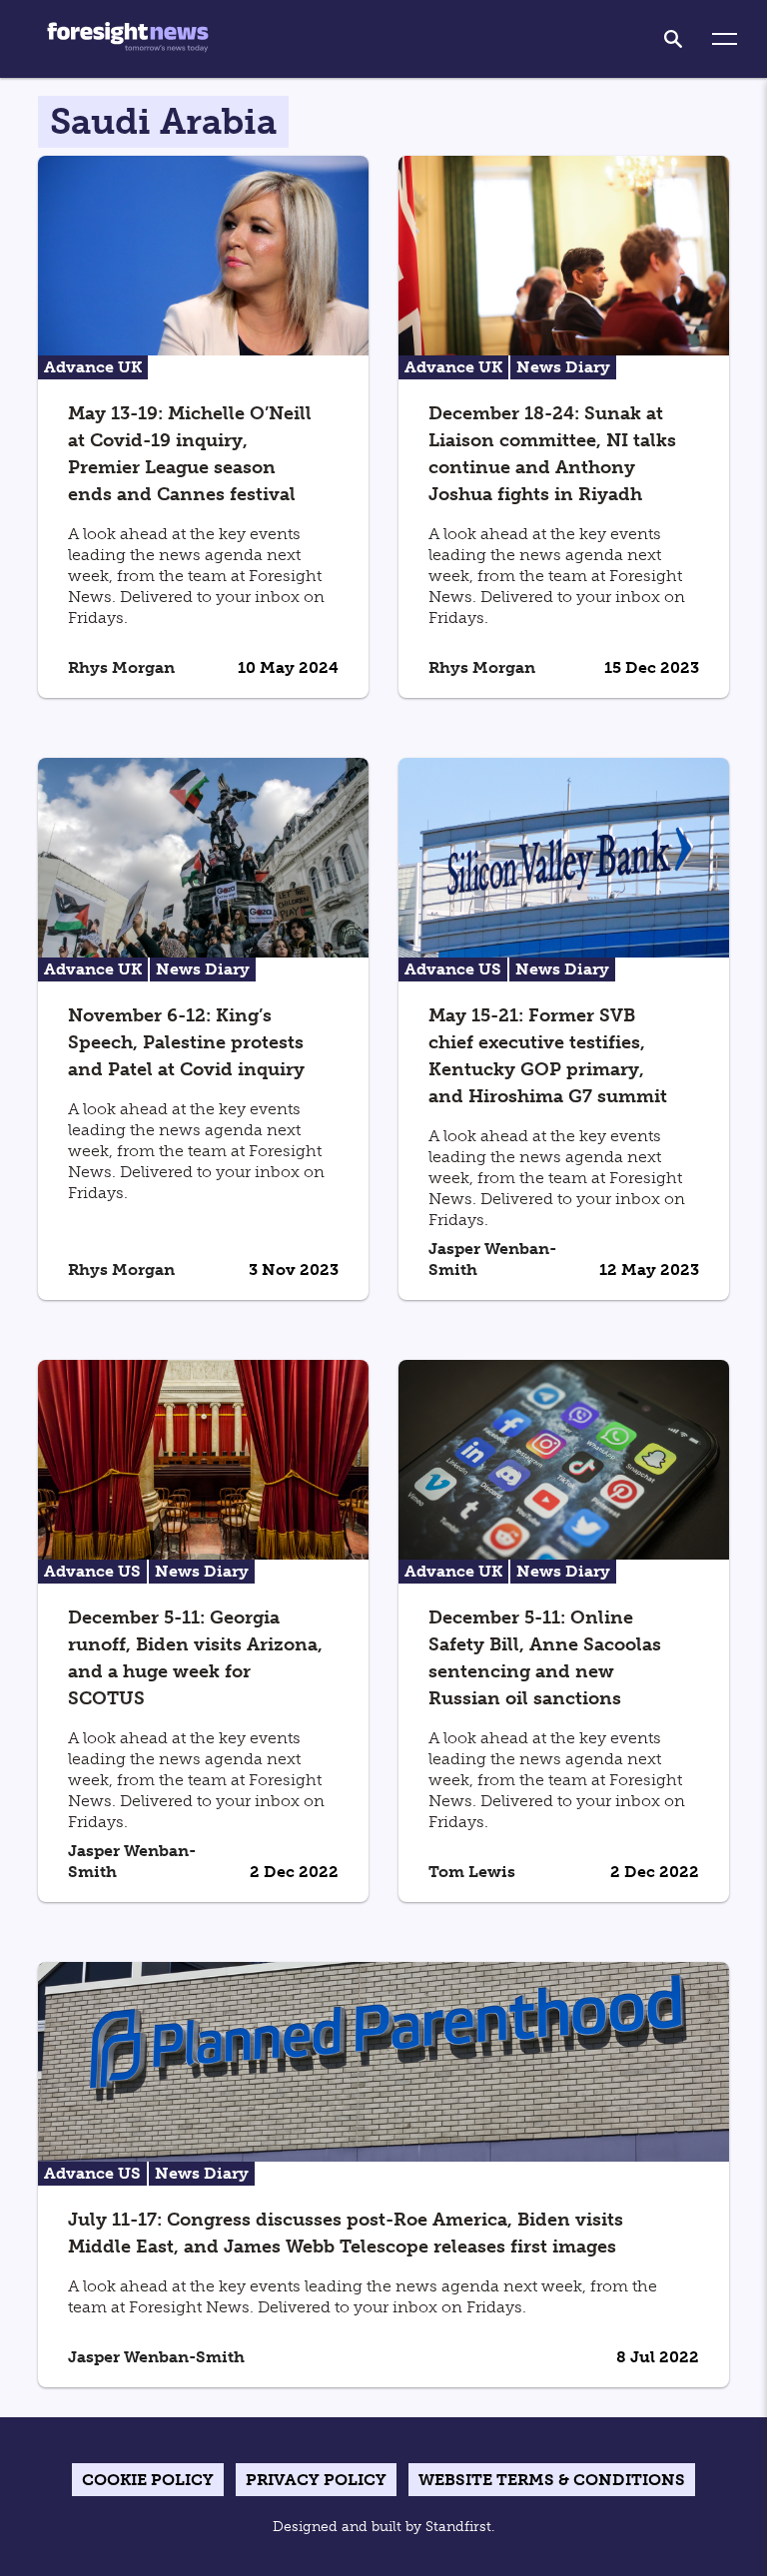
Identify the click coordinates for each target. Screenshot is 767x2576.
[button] (725, 39)
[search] (673, 39)
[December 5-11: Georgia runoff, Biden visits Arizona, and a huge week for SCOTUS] (203, 1458)
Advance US (453, 969)
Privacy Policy (316, 2480)
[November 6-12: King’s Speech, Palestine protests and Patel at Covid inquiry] (203, 856)
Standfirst (458, 2527)
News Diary (563, 367)
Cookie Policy (148, 2480)
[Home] (128, 39)
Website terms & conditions (552, 2480)
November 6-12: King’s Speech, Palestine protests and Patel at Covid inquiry (186, 1042)
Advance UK (93, 367)
